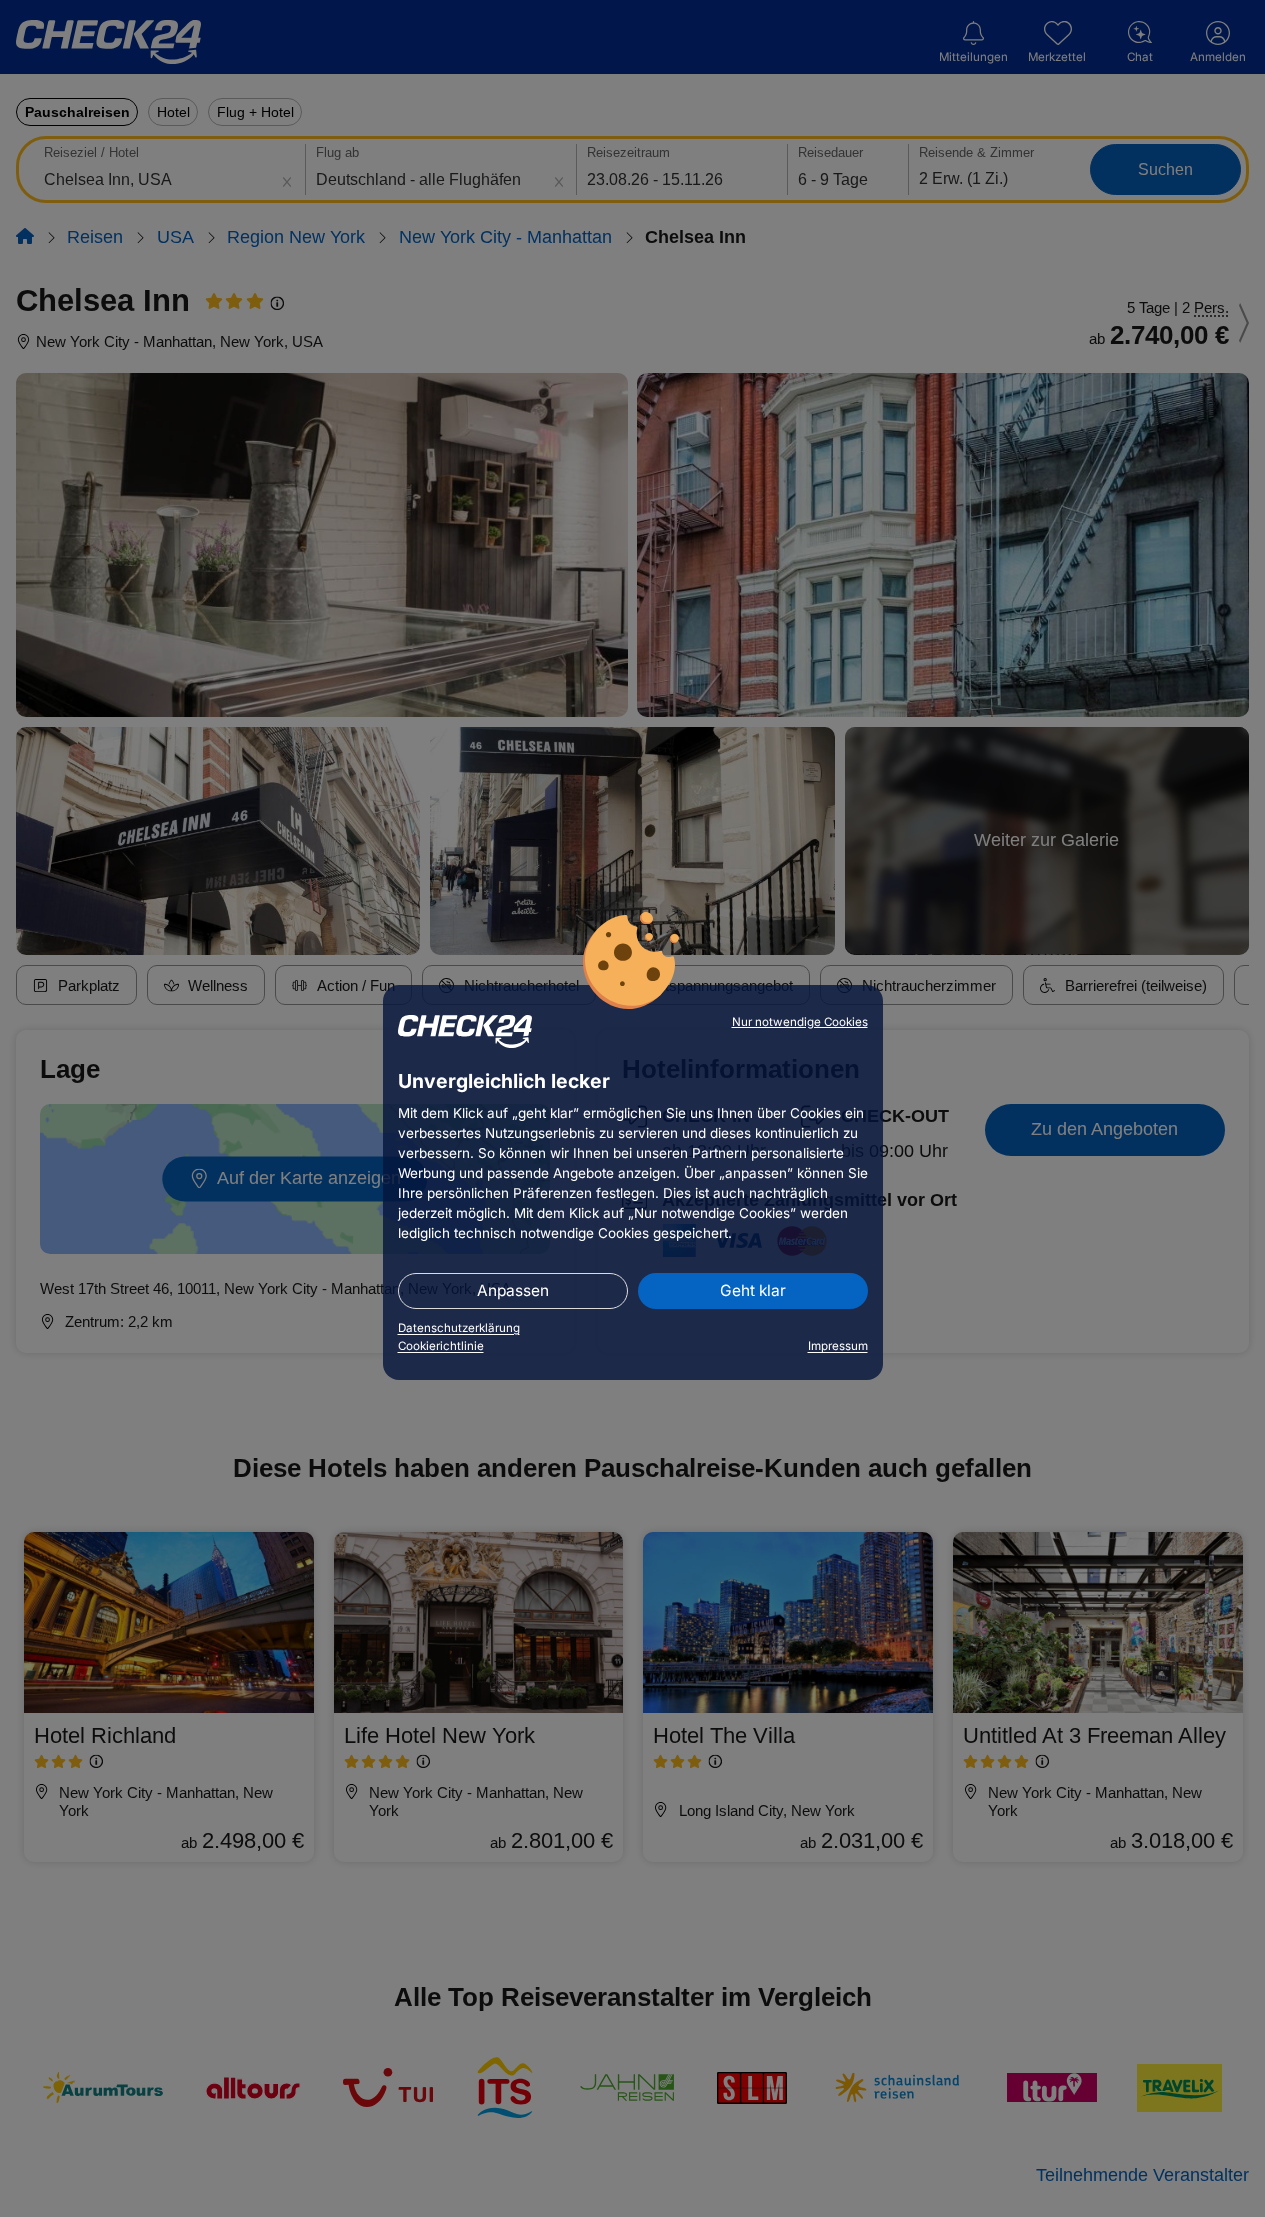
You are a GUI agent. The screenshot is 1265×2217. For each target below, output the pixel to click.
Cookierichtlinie (441, 1346)
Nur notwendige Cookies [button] (800, 1022)
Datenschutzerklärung (459, 1328)
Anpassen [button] (513, 1290)
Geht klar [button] (753, 1290)
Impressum (838, 1346)
